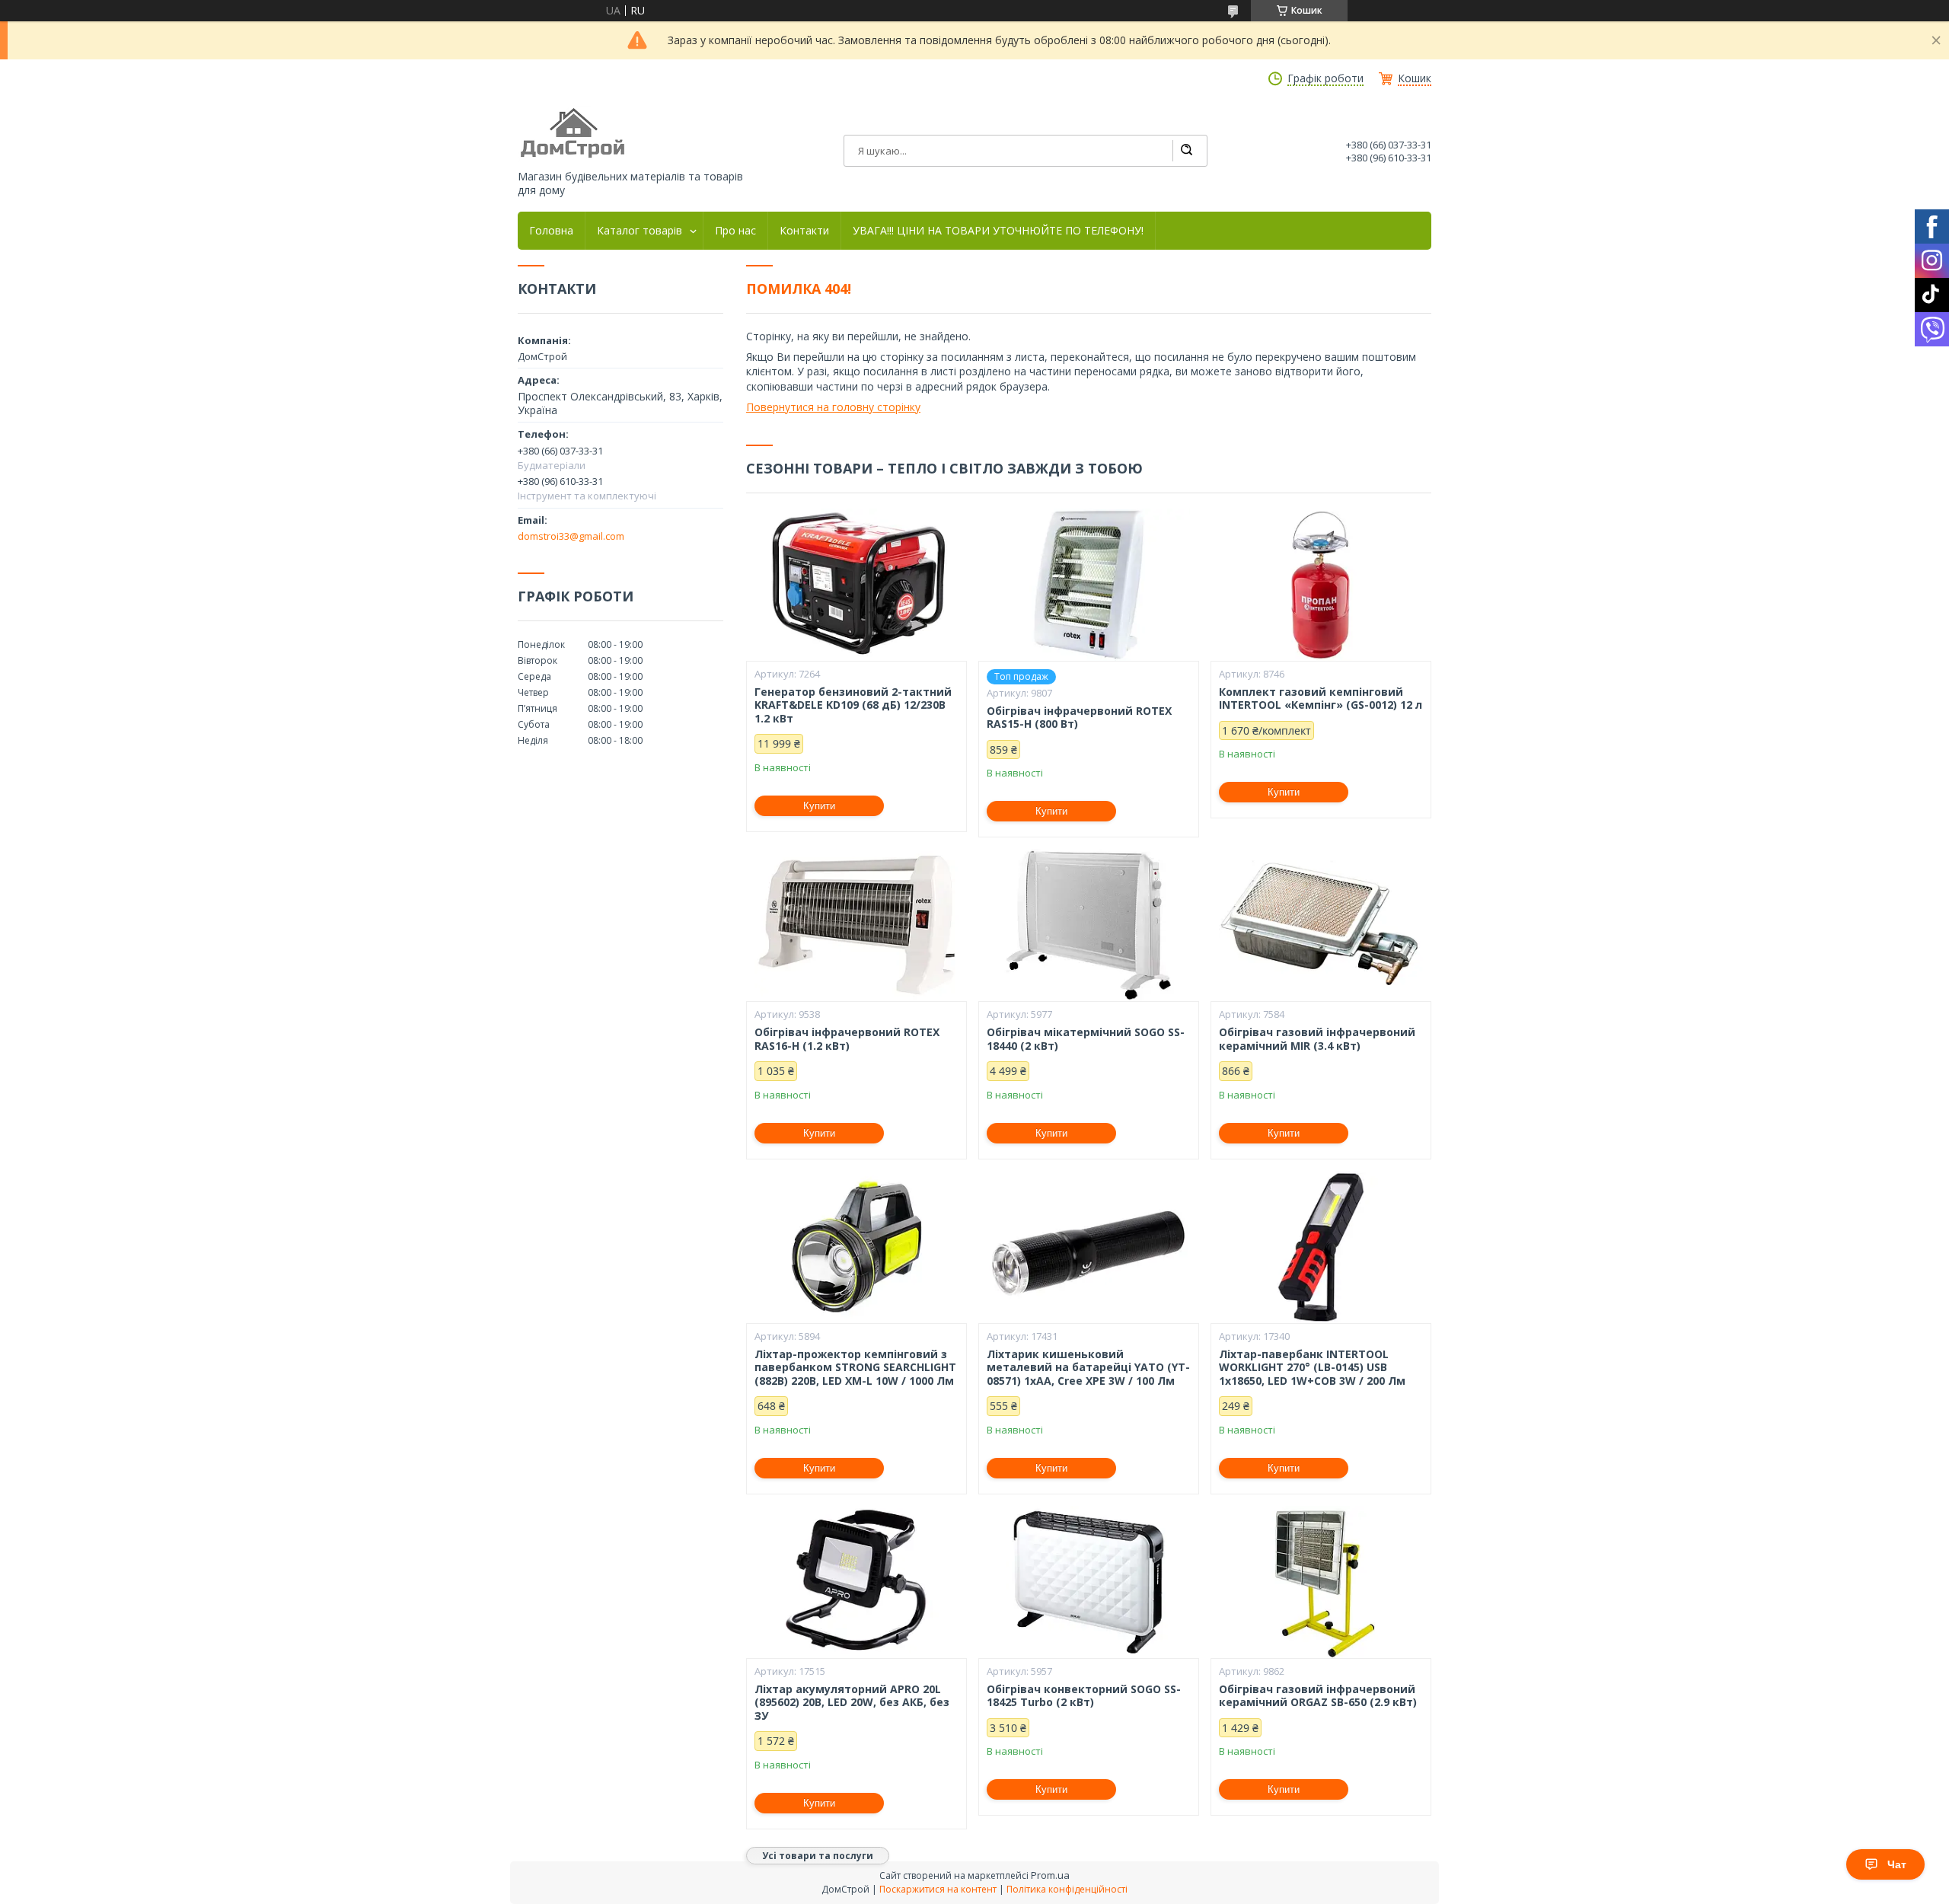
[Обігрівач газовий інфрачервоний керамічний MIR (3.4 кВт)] (1321, 925)
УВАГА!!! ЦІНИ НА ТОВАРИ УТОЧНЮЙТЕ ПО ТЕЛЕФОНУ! (998, 231)
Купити (819, 806)
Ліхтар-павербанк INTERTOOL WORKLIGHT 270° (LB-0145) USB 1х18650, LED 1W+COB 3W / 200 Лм (1312, 1368)
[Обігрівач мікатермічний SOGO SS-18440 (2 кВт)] (1089, 925)
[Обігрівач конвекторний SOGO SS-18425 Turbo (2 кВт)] (1089, 1582)
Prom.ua (1050, 1875)
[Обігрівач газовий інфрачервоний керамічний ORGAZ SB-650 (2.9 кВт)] (1321, 1582)
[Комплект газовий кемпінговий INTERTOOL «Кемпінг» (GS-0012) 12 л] (1321, 585)
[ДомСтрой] (574, 134)
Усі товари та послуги (818, 1856)
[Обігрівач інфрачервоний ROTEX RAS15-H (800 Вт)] (1089, 585)
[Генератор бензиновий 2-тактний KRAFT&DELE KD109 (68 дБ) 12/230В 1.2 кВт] (856, 585)
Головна (551, 231)
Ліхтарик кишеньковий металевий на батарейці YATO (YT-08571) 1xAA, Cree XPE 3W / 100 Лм (1088, 1368)
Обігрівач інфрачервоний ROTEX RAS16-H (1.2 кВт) (847, 1039)
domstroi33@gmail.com (571, 536)
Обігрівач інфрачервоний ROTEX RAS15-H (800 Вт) (1079, 718)
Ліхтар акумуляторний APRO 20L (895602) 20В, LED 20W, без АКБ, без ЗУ (852, 1703)
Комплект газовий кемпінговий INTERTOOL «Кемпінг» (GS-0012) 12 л (1321, 698)
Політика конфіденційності (1067, 1889)
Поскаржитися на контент (938, 1889)
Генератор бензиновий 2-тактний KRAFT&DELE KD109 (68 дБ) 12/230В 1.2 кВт (853, 705)
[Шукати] (1186, 151)
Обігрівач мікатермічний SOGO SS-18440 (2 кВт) (1086, 1039)
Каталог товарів (640, 231)
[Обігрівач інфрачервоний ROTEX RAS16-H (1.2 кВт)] (856, 925)
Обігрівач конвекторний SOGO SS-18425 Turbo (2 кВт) (1084, 1696)
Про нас (735, 231)
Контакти (804, 231)
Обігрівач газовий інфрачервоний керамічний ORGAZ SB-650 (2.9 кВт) (1318, 1696)
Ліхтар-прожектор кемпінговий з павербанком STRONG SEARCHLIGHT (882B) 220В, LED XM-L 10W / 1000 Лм (855, 1368)
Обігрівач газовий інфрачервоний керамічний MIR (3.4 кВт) (1317, 1039)
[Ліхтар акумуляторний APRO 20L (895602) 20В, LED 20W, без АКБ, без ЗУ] (856, 1582)
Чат (1897, 1864)
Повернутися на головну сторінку (833, 407)
